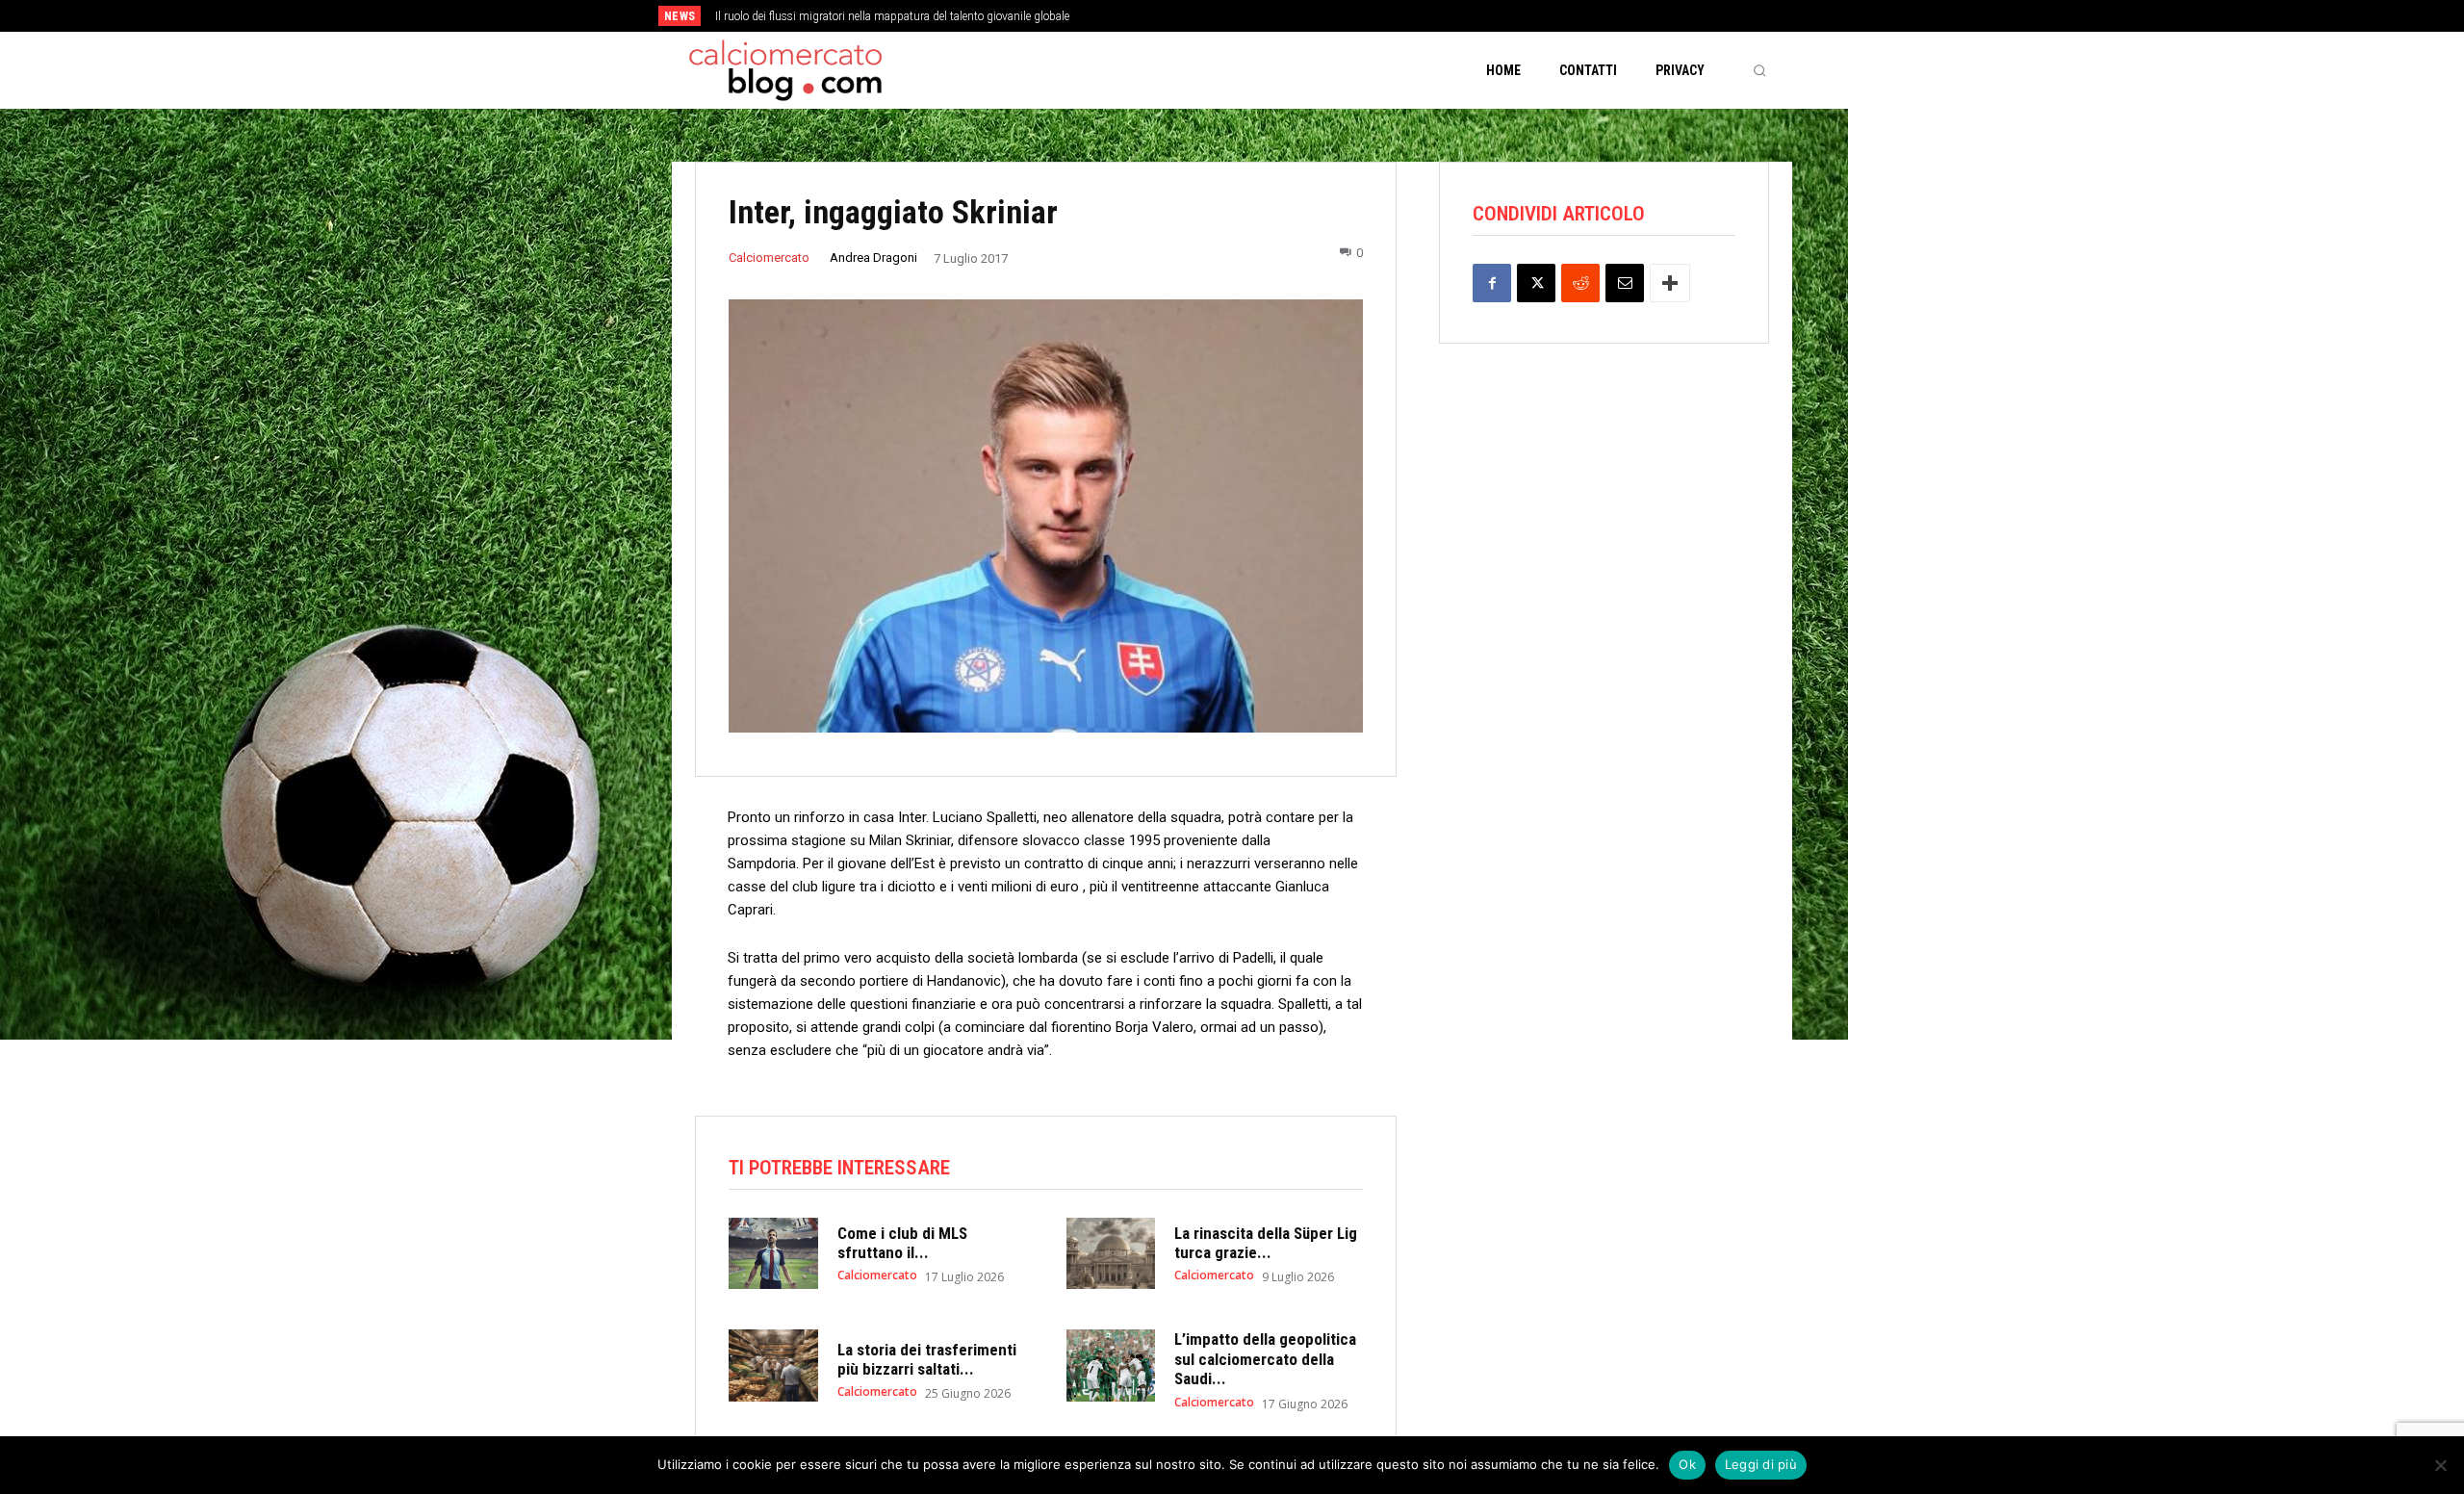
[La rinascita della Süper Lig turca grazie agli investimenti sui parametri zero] (1111, 1253)
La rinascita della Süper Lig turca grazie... (1266, 1243)
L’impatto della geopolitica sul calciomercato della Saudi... (1265, 1359)
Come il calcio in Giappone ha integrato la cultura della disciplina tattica (913, 16)
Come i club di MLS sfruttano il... (902, 1243)
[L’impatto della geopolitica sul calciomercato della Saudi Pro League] (1111, 1365)
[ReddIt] (1580, 283)
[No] (2440, 1465)
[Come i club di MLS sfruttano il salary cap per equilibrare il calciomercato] (773, 1253)
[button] (1759, 70)
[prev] (1265, 16)
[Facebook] (1492, 283)
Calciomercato (769, 258)
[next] (1296, 16)
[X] (1536, 283)
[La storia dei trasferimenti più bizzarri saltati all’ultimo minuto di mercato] (773, 1365)
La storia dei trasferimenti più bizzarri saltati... (927, 1359)
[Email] (1625, 283)
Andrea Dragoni (873, 258)
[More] (1670, 283)
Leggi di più (1761, 1464)
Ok (1687, 1464)
